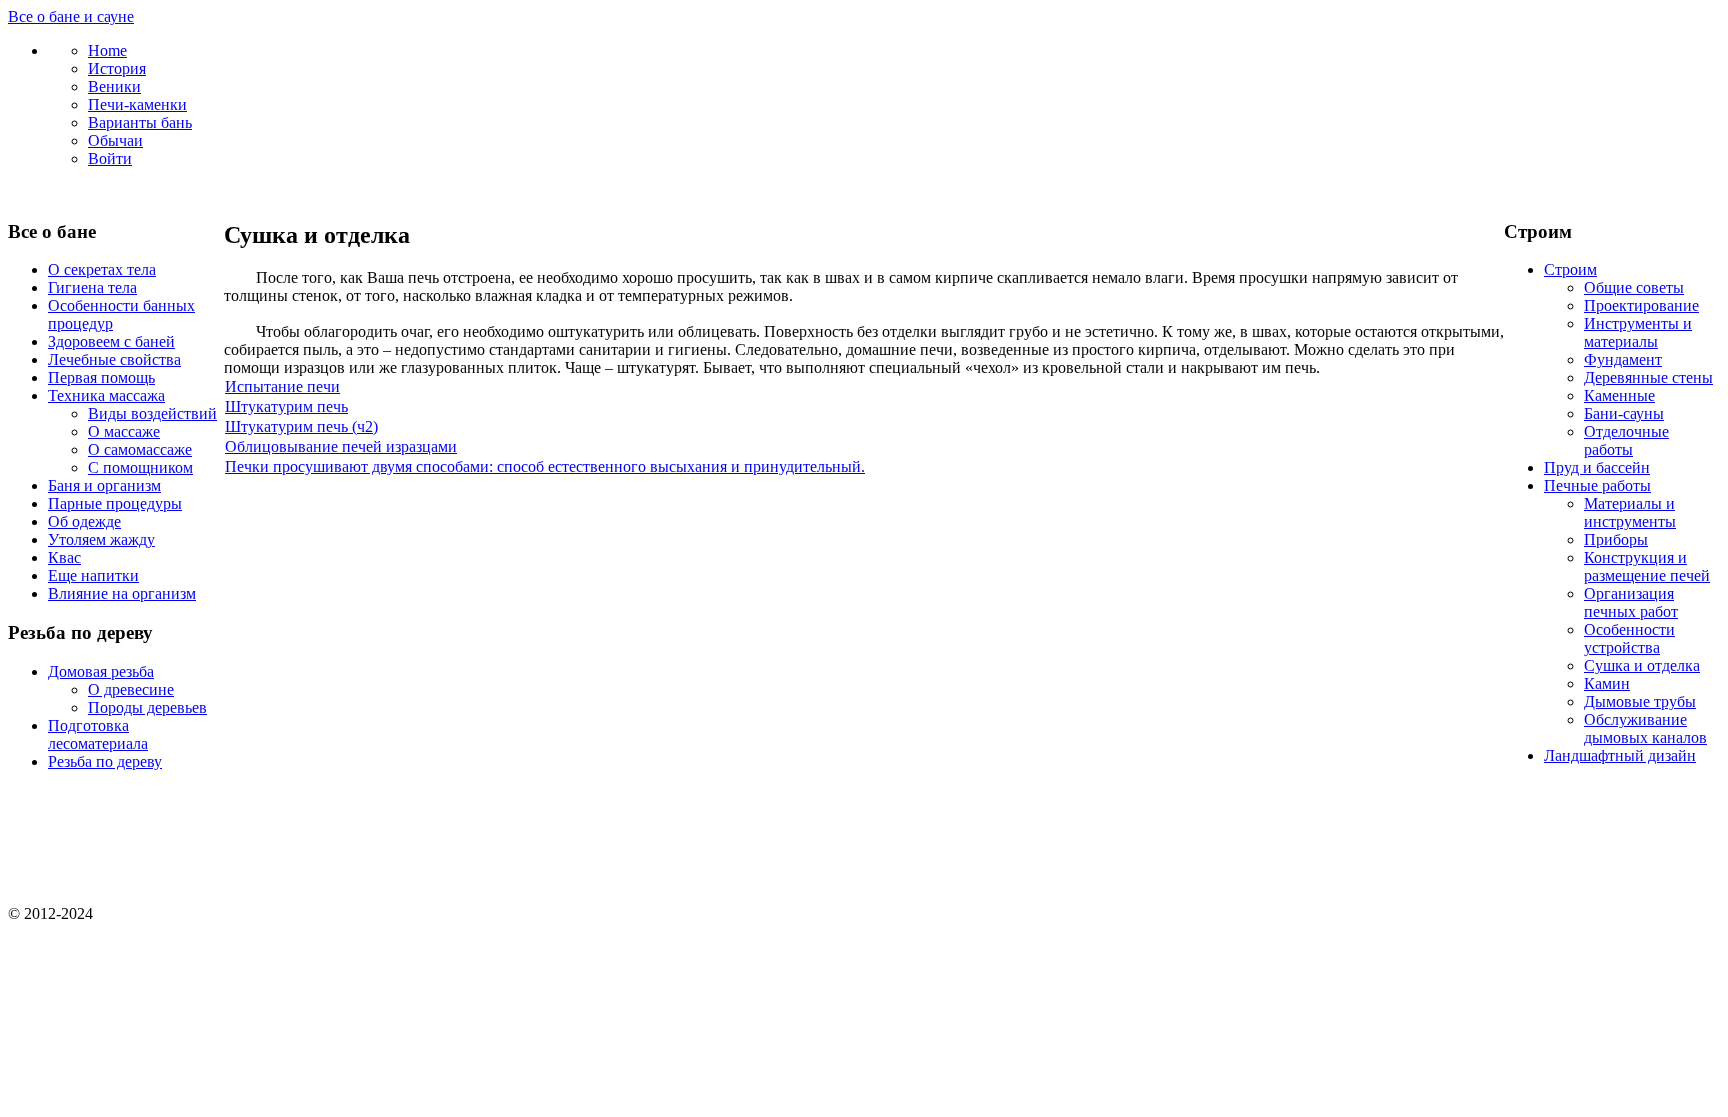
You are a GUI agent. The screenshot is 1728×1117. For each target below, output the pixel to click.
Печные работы (1597, 485)
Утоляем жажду (101, 539)
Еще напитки (93, 575)
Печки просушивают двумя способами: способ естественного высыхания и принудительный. (545, 466)
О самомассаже (140, 449)
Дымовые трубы (1640, 701)
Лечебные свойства (114, 359)
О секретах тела (102, 269)
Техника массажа (106, 395)
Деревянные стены (1648, 377)
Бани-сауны (1624, 413)
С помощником (140, 467)
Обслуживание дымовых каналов (1645, 728)
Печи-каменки (137, 104)
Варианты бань (140, 122)
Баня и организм (104, 485)
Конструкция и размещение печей (1647, 566)
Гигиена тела (92, 287)
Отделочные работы (1626, 440)
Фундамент (1623, 359)
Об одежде (84, 521)
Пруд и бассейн (1597, 467)
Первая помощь (101, 377)
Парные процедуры (115, 503)
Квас (64, 557)
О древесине (131, 689)
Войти (110, 158)
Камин (1607, 683)
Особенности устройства (1629, 638)
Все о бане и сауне (71, 16)
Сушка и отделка (1642, 665)
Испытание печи (282, 386)
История (117, 68)
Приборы (1616, 539)
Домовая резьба (101, 671)
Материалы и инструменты (1630, 512)
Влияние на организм (122, 593)
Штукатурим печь (286, 406)
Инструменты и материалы (1638, 332)
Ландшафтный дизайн (1620, 755)
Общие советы (1634, 287)
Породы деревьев (147, 707)
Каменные (1619, 395)
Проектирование (1641, 305)
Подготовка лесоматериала (98, 734)
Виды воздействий (152, 413)
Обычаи (115, 140)
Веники (114, 86)
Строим (1570, 269)
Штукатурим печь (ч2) (301, 426)
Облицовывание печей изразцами (341, 446)
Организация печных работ (1631, 602)
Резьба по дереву (105, 761)
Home (107, 50)
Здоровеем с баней (111, 341)
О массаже (124, 431)
